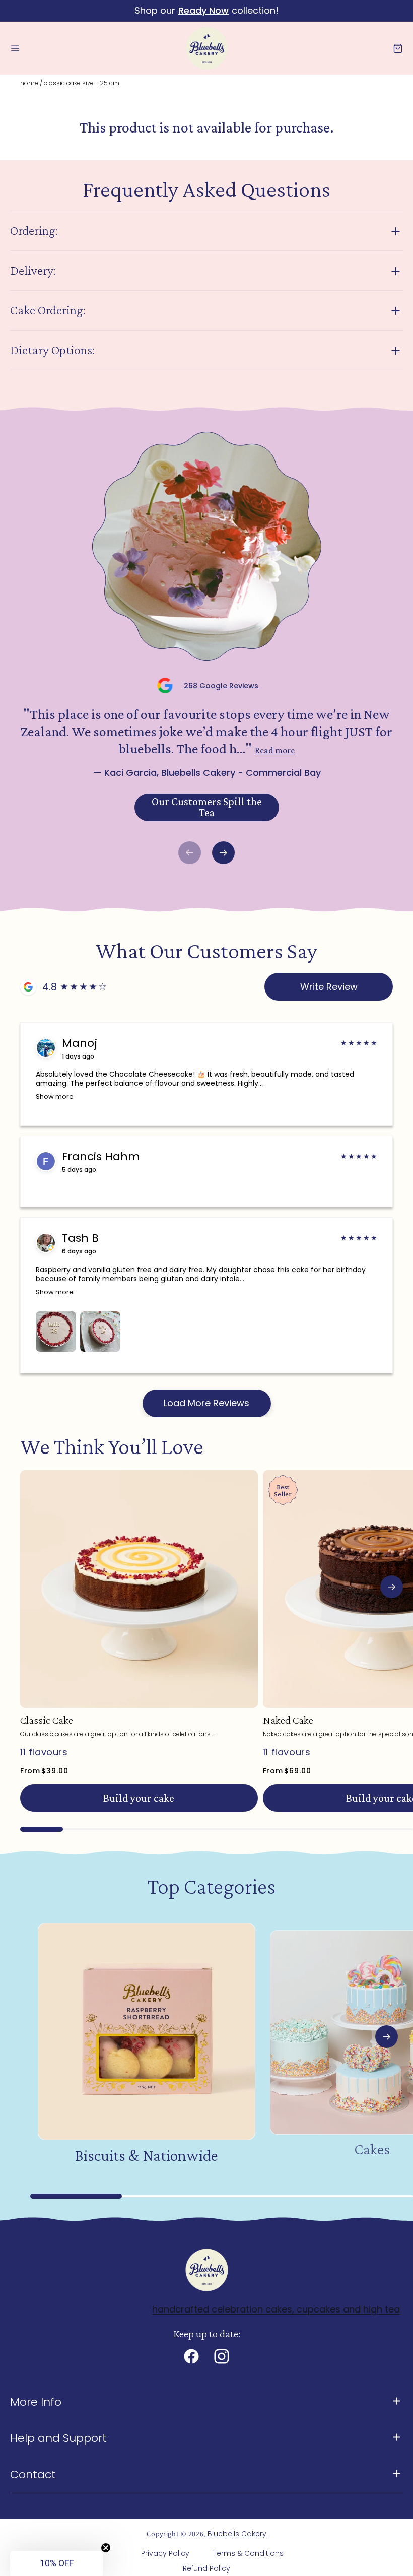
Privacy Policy (165, 2553)
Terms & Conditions (248, 2553)
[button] (15, 48)
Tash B (80, 1238)
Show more (55, 1097)
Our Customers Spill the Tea (207, 807)
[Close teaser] (106, 2548)
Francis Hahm (101, 1157)
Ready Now (203, 10)
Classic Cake (47, 1720)
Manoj (80, 1043)
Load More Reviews (206, 1403)
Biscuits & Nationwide (146, 2155)
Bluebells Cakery (237, 2534)
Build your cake (139, 1798)
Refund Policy (206, 2568)
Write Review (329, 987)
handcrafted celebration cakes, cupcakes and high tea (276, 2309)
